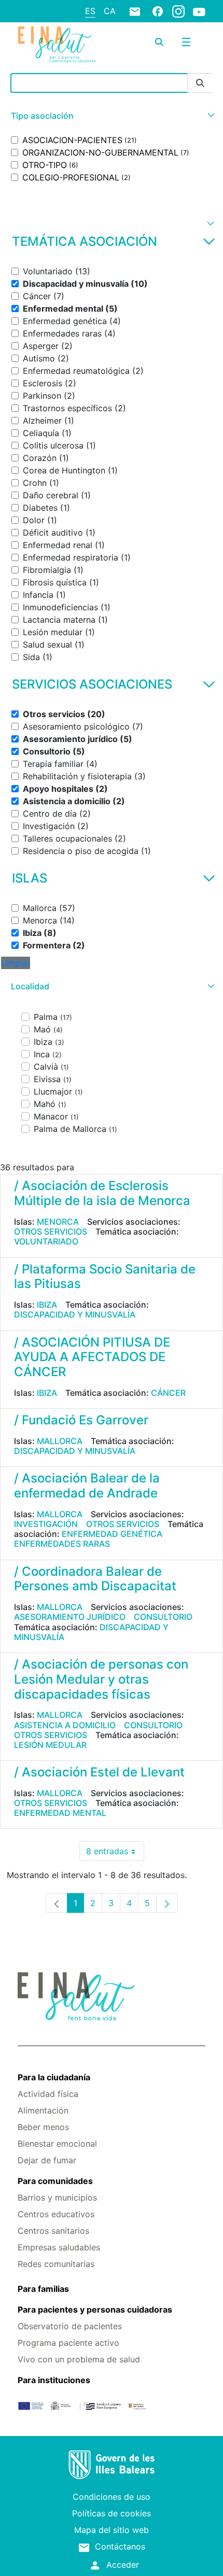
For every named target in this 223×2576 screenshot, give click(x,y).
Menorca (58, 1222)
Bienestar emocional (57, 2144)
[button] (112, 116)
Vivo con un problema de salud (79, 2359)
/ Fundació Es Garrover (81, 1420)
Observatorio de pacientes (70, 2326)
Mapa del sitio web (112, 2530)
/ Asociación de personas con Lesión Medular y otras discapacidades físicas (101, 1679)
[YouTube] (199, 11)
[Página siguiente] (167, 1903)
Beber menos (43, 2127)
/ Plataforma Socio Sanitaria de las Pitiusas (105, 1277)
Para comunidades (55, 2181)
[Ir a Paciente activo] (57, 45)
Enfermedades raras (62, 1544)
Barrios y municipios (57, 2197)
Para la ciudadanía (54, 2077)
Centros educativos (56, 2214)
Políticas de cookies (112, 2513)
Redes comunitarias (56, 2264)
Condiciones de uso (112, 2497)
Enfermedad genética (112, 1534)
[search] (159, 42)
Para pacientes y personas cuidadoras (95, 2309)
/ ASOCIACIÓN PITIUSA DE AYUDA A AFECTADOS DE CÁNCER (92, 1357)
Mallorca (60, 1441)
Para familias (43, 2289)
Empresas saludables (59, 2247)
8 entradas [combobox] (115, 1853)
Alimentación (43, 2110)
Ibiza (47, 1305)
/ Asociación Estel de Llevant (99, 1772)
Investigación (46, 1524)
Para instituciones (54, 2380)
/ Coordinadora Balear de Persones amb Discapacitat (95, 1579)
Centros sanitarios (53, 2231)
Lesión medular (50, 1745)
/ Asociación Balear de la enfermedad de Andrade (87, 1486)
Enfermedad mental (60, 1813)
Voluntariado (46, 1241)
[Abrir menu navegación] (186, 42)
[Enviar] (200, 83)
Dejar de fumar (47, 2160)
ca (110, 11)
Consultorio (163, 1617)
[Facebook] (158, 11)
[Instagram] (178, 11)
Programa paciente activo (68, 2343)
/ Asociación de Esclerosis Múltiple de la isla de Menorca (102, 1193)
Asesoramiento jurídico (70, 1617)
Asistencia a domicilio (65, 1725)
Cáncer (168, 1393)
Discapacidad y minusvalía (75, 1314)
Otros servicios (51, 1231)
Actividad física (48, 2094)
